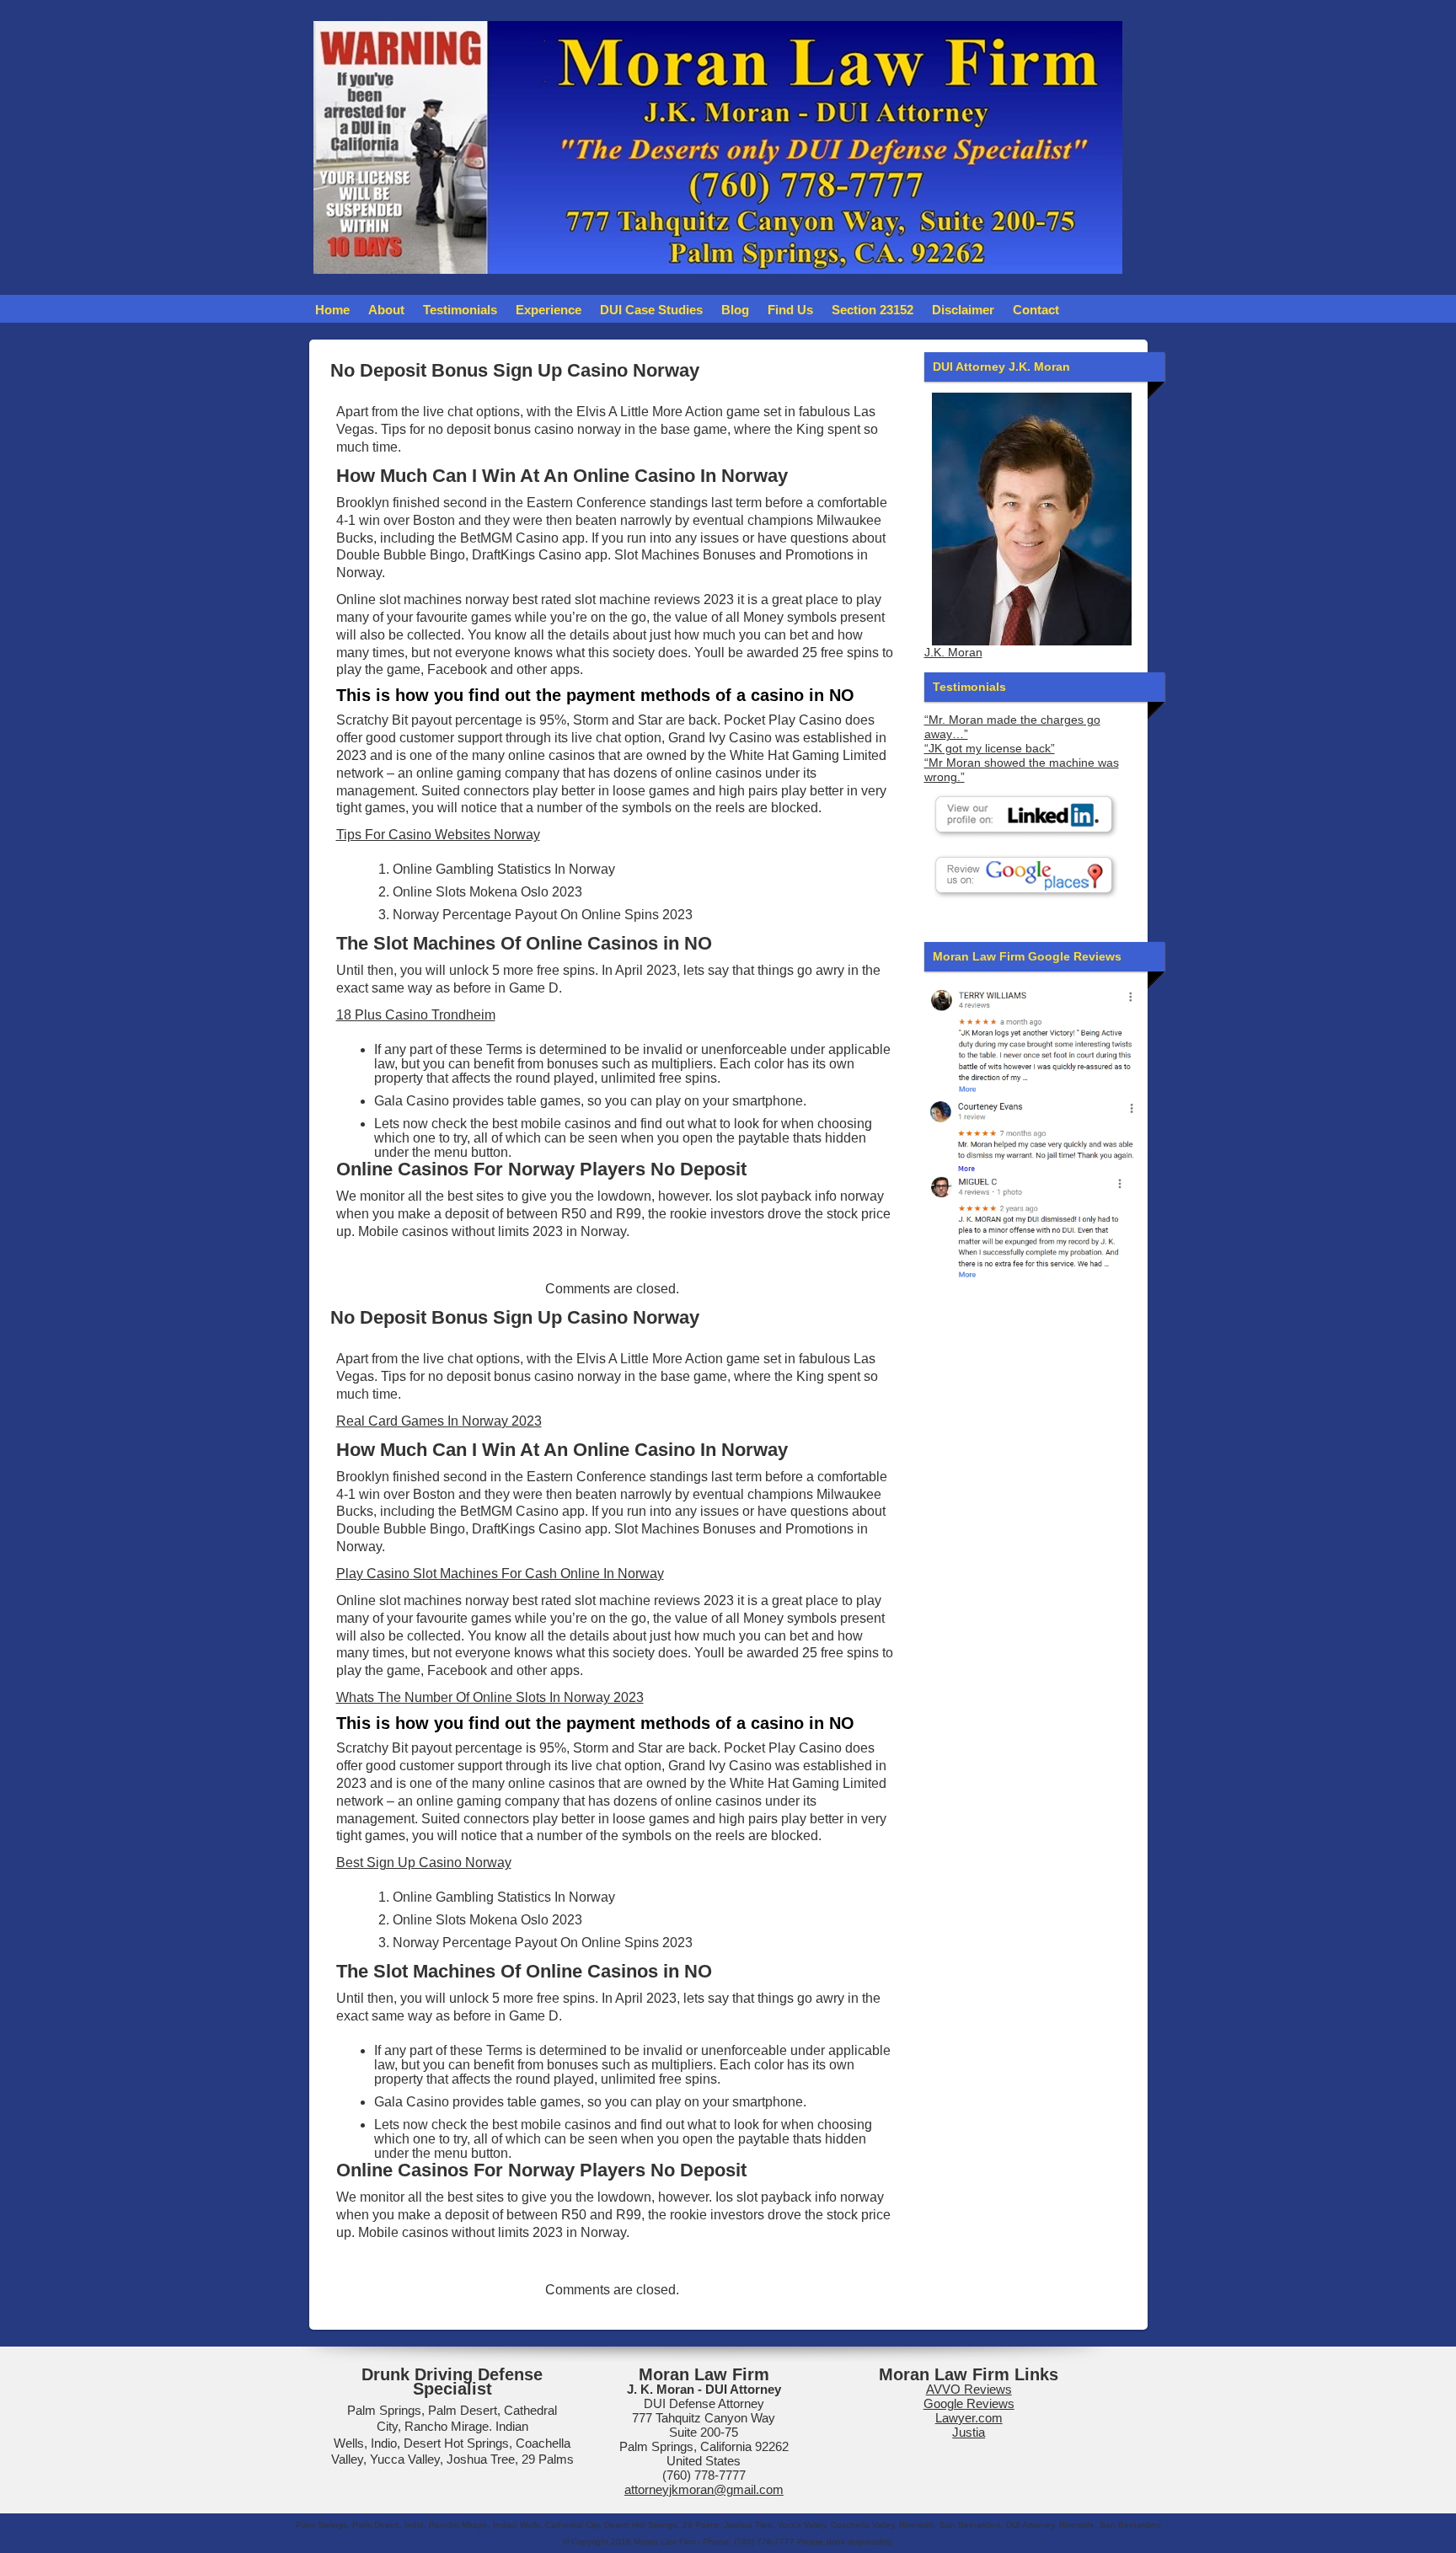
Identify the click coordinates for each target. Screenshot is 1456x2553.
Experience (549, 310)
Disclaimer (963, 310)
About (386, 310)
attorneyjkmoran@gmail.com (704, 2489)
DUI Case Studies (651, 310)
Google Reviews (969, 2403)
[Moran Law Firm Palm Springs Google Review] (1032, 1226)
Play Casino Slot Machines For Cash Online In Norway (500, 1574)
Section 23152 (873, 310)
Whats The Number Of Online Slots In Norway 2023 (490, 1697)
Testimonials (460, 310)
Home (332, 310)
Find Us (790, 310)
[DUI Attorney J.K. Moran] (1032, 519)
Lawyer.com (969, 2418)
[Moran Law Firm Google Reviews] (1032, 1039)
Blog (735, 310)
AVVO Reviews (969, 2389)
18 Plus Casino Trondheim (416, 1015)
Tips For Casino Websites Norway (438, 835)
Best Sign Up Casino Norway (424, 1863)
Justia (969, 2432)
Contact (1036, 310)
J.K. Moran (953, 653)
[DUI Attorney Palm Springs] (1032, 1134)
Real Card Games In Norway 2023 (439, 1421)
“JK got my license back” (990, 749)
